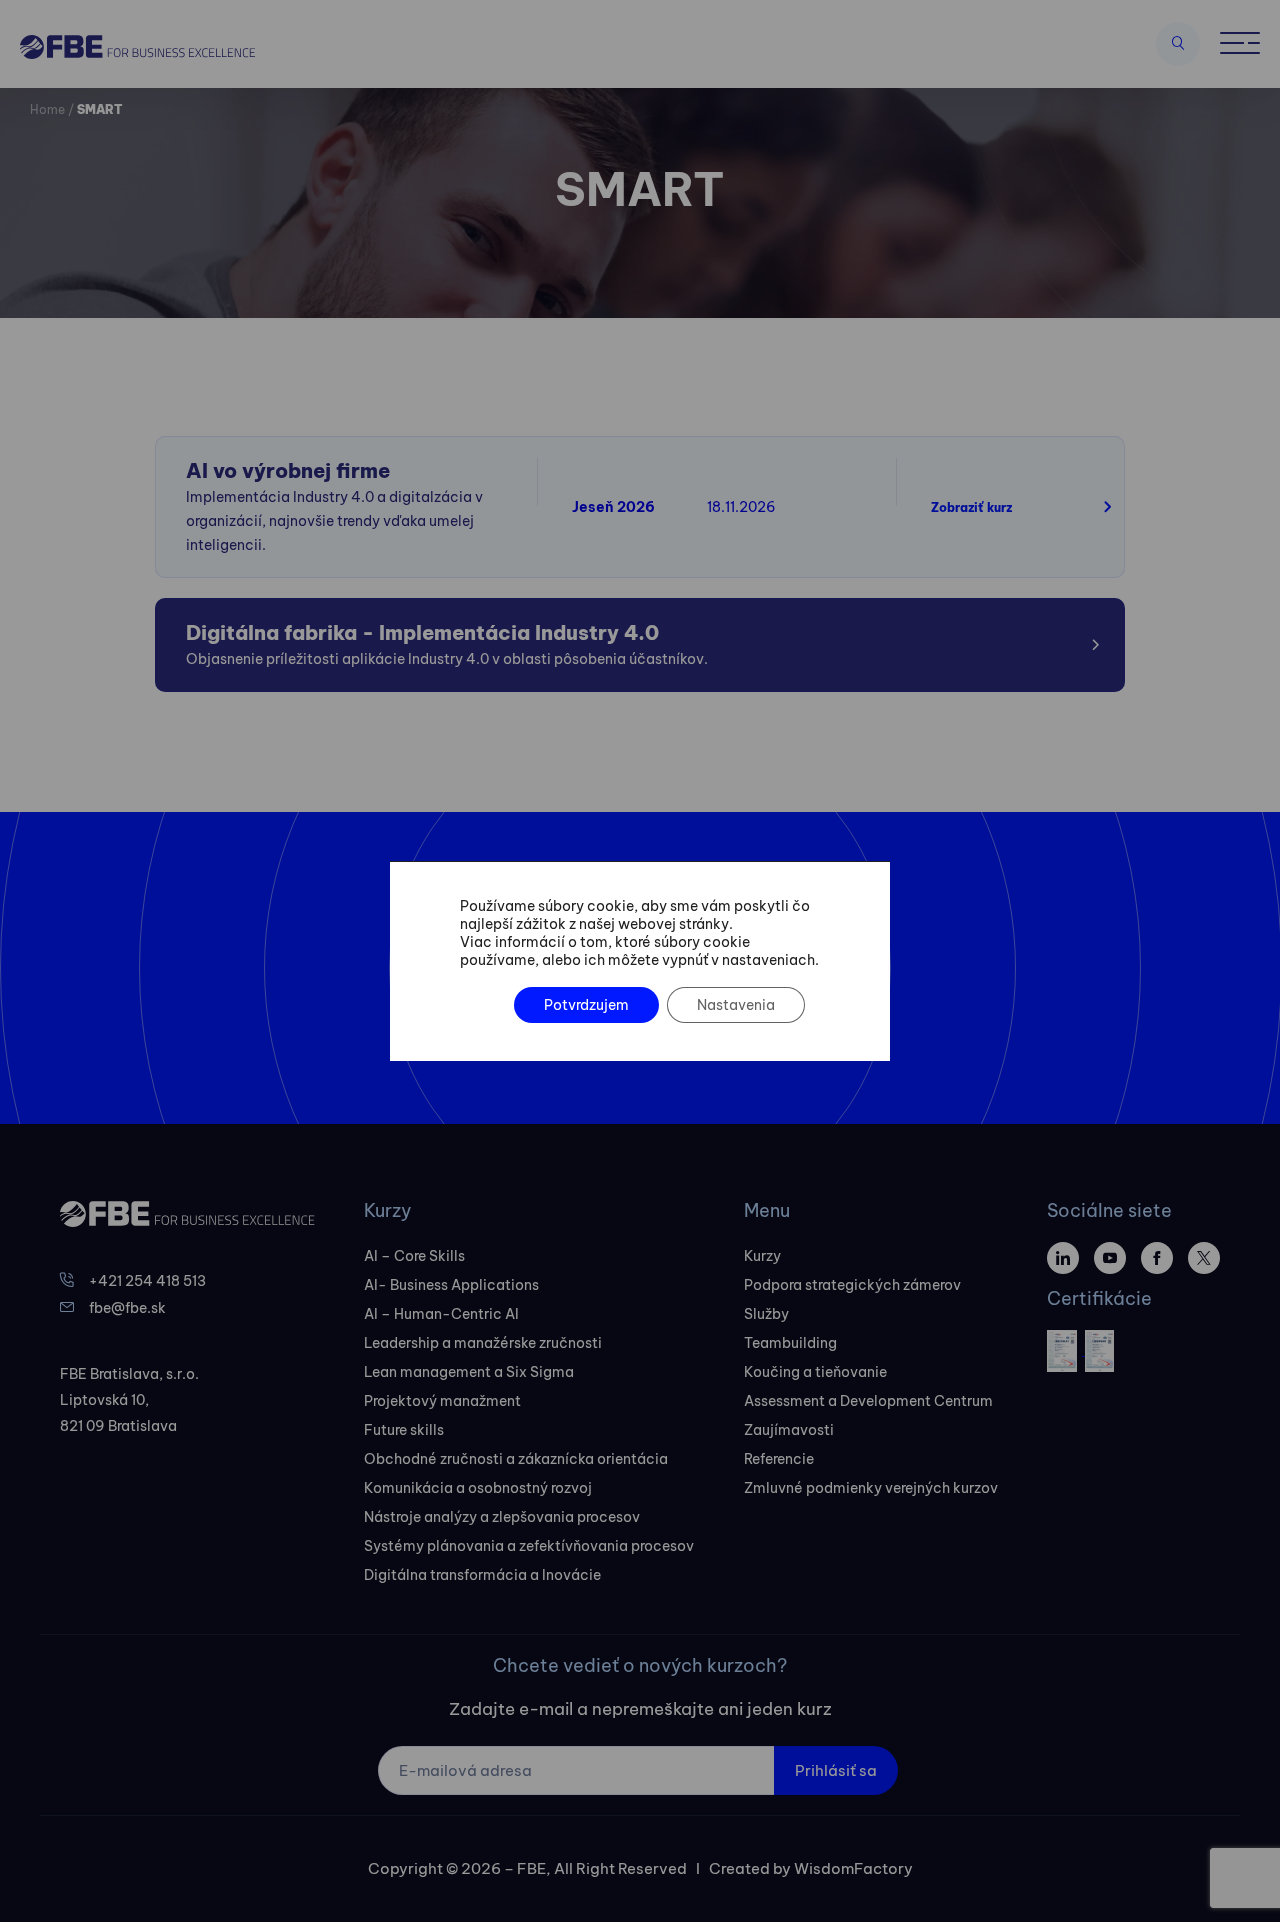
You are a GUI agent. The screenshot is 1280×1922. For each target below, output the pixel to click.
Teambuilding (790, 1343)
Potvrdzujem (586, 1005)
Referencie (779, 1459)
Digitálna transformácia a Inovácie (482, 1575)
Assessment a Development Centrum (868, 1401)
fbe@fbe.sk (127, 1308)
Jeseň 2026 (613, 507)
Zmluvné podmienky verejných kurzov (871, 1488)
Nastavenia (736, 1005)
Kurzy (762, 1256)
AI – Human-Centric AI (441, 1314)
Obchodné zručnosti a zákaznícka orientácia (516, 1459)
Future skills (404, 1430)
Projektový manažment (442, 1401)
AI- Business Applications (451, 1285)
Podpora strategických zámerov (852, 1285)
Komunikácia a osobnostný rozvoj (478, 1488)
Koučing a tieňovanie (815, 1372)
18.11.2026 (741, 507)
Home (47, 109)
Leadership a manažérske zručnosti (483, 1343)
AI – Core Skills (414, 1256)
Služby (766, 1314)
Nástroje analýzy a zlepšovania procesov (502, 1517)
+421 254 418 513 (147, 1281)
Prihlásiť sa (836, 1770)
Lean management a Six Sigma (469, 1372)
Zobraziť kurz (971, 507)
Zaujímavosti (789, 1430)
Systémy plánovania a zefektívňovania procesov (529, 1546)
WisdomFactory (853, 1868)
